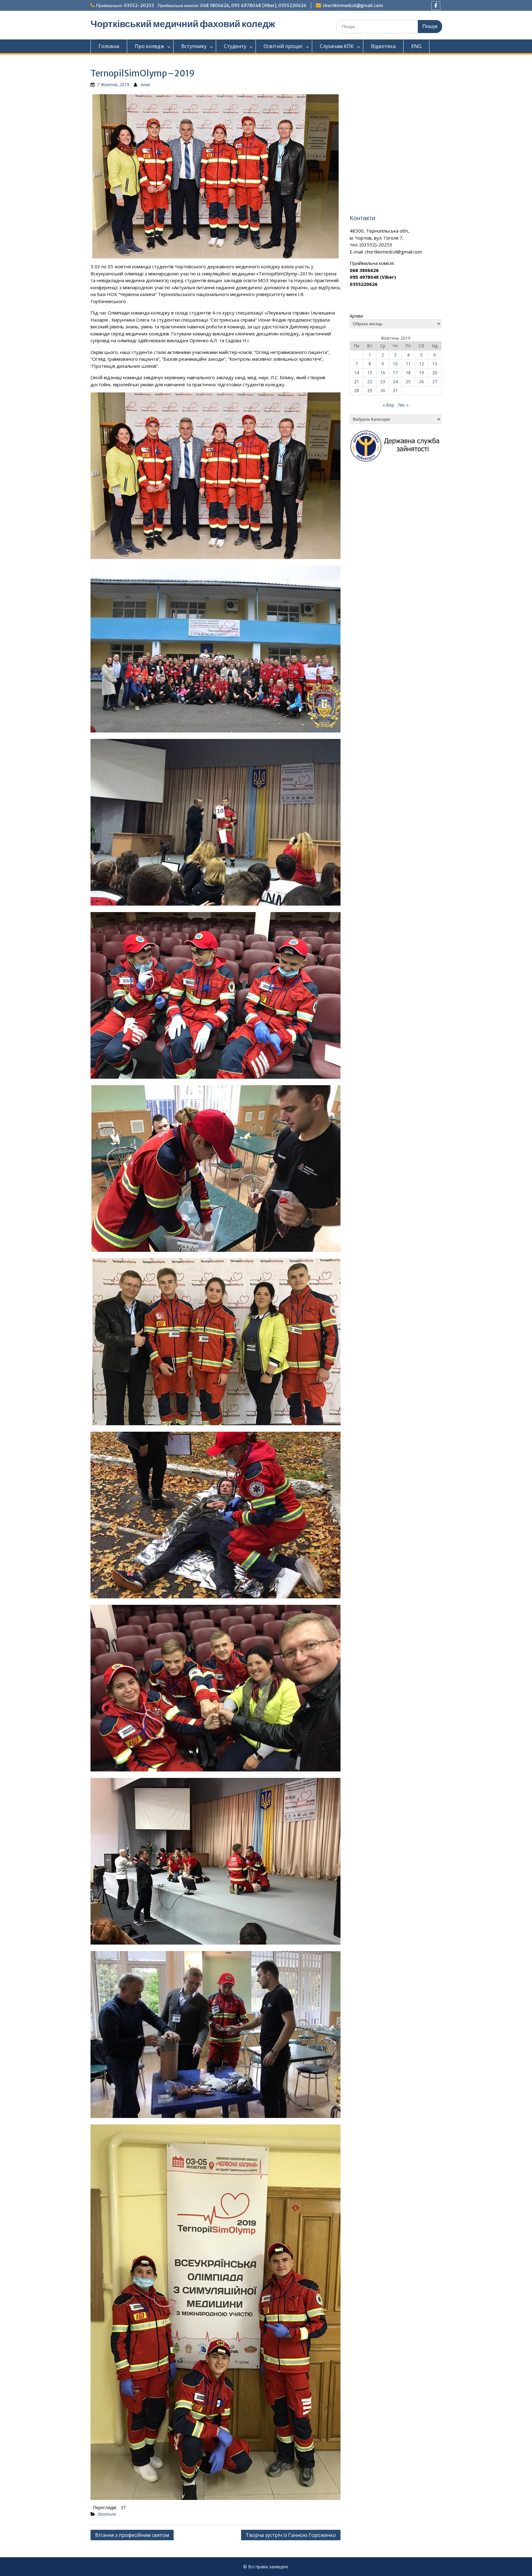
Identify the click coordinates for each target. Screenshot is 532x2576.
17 (395, 373)
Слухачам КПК (337, 46)
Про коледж (149, 46)
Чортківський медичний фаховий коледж (183, 24)
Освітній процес (283, 46)
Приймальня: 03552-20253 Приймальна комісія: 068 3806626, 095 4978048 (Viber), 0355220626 (201, 6)
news (145, 85)
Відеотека (383, 46)
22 (370, 381)
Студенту (235, 46)
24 (395, 381)
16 (383, 373)
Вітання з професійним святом (132, 2535)
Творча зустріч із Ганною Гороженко (291, 2535)
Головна (109, 46)
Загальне (107, 2514)
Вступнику (194, 46)
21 (357, 381)
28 (357, 390)
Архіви (356, 316)
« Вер (388, 405)
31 (395, 390)
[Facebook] (436, 6)
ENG (416, 46)
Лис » (403, 405)
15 (370, 373)
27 (435, 381)
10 (395, 364)
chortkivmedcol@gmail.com (353, 6)
